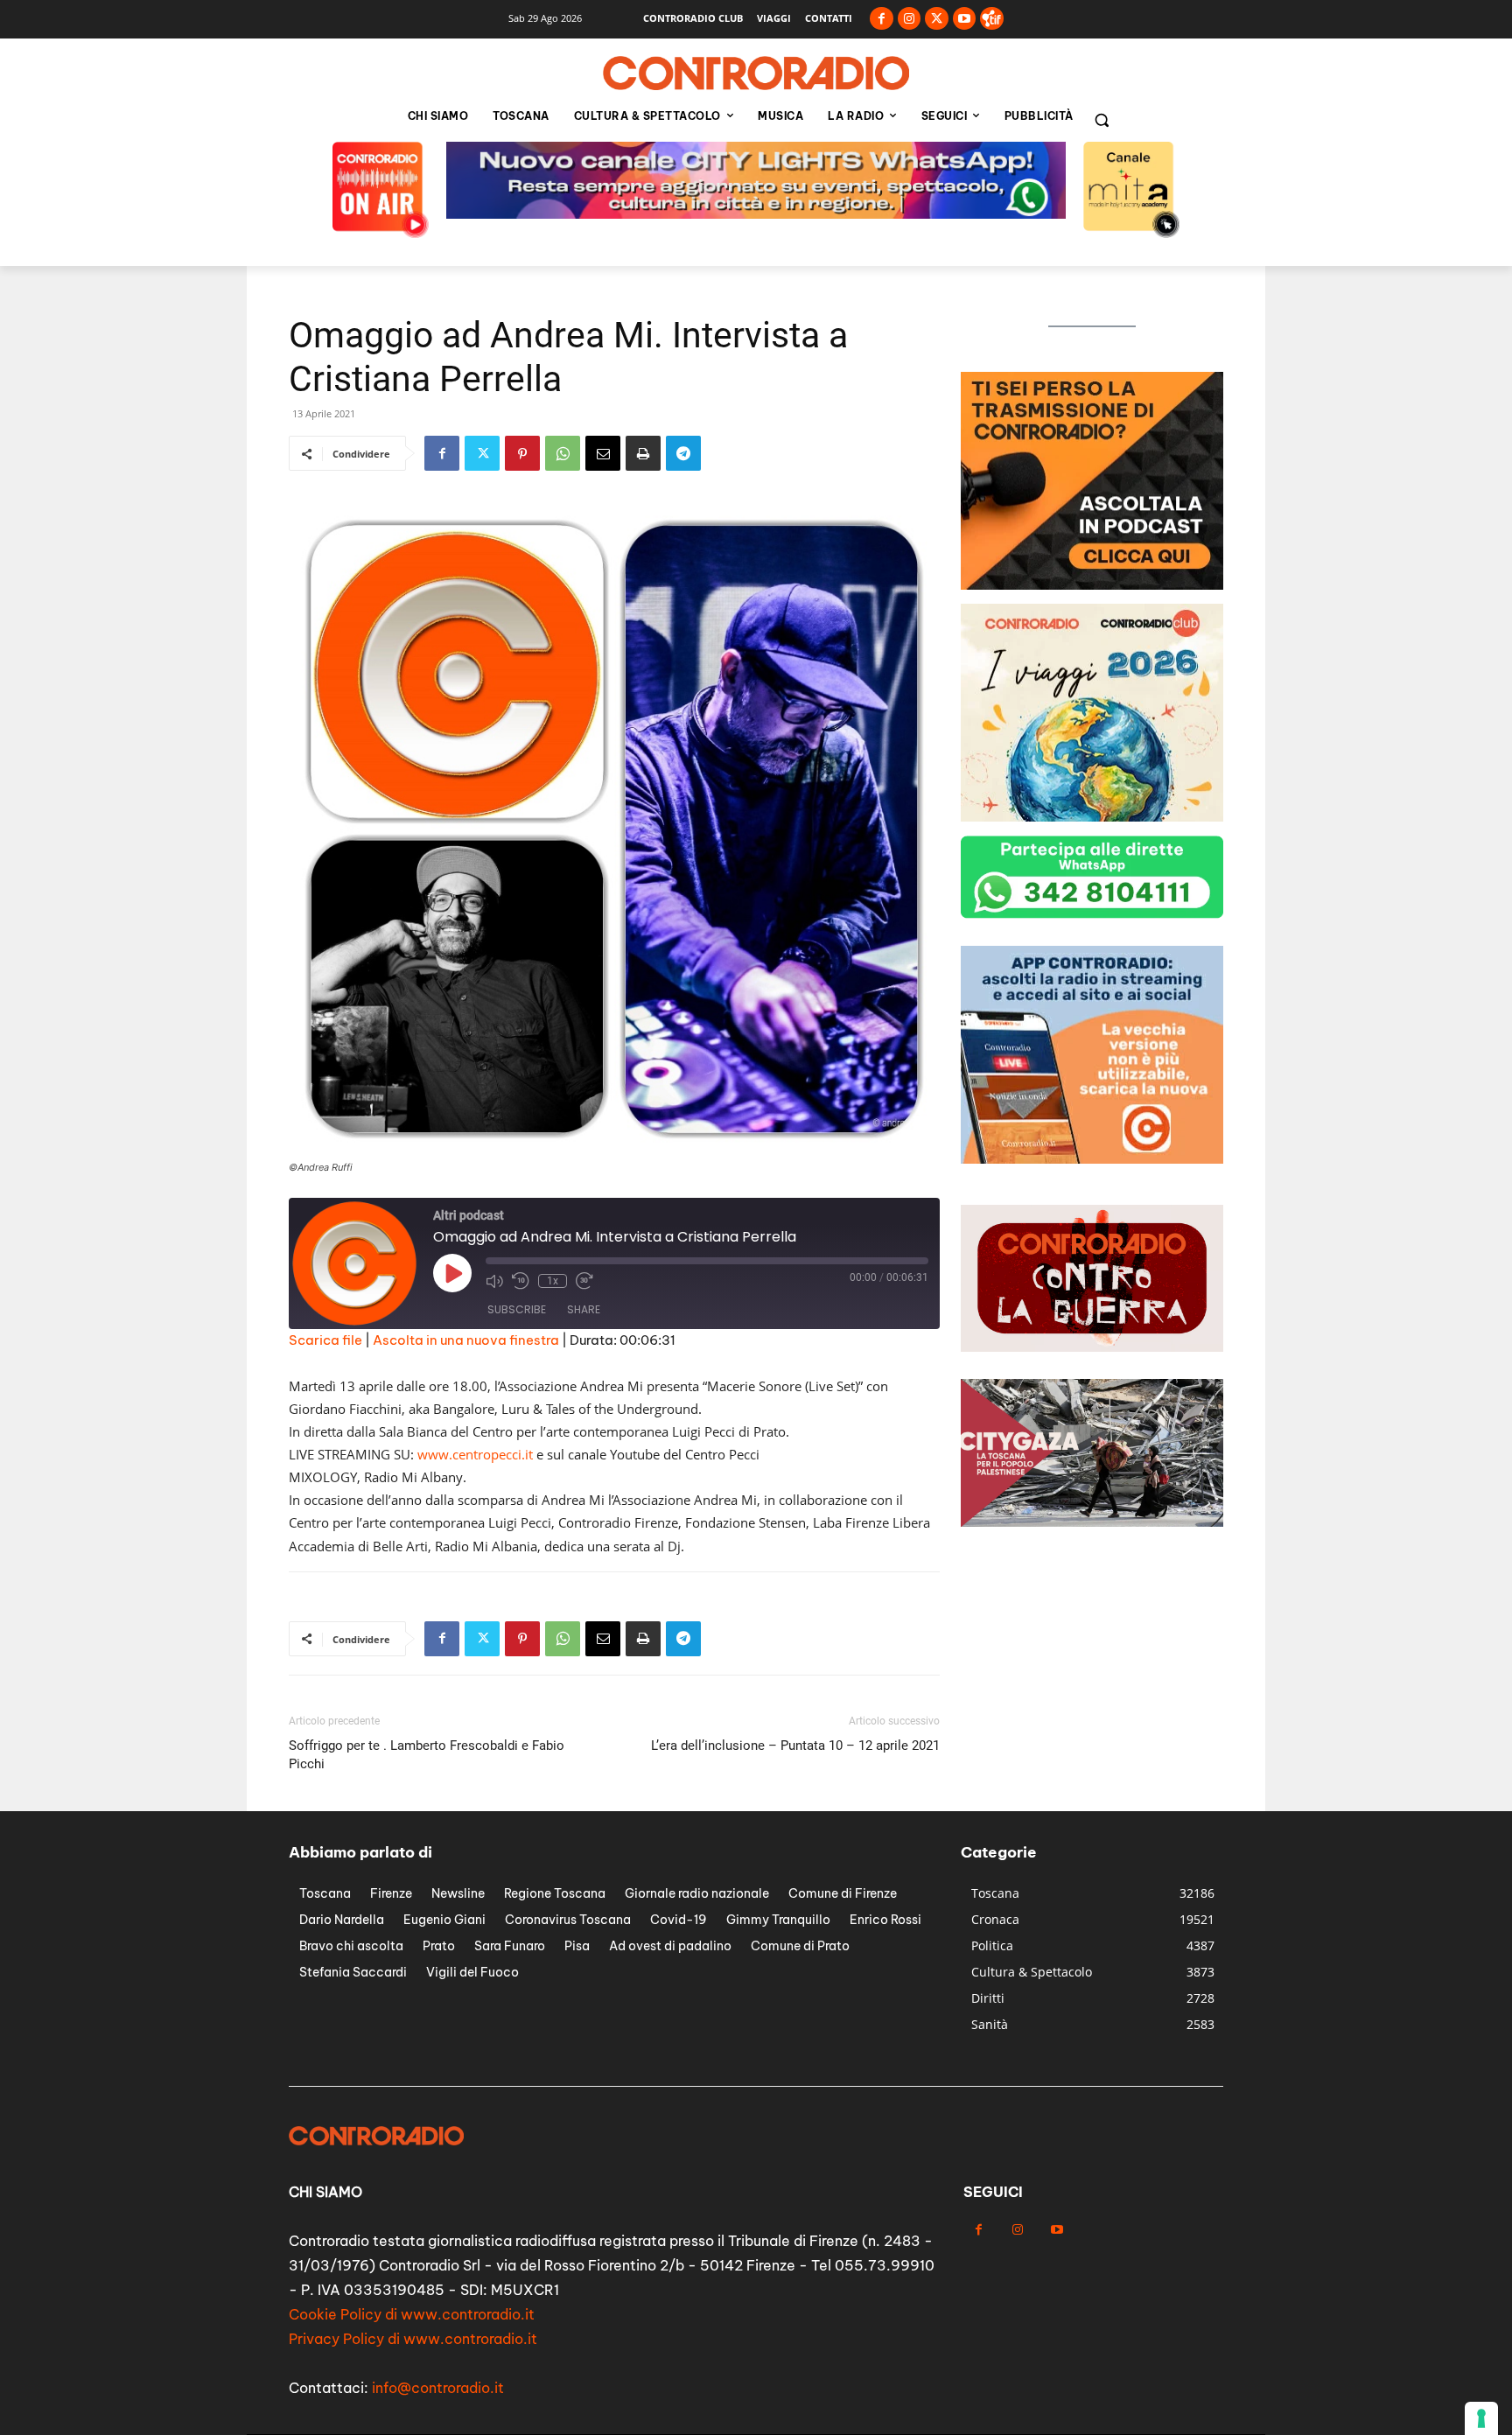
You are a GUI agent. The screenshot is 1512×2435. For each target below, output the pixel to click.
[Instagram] (910, 19)
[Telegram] (683, 453)
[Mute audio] (494, 1281)
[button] (1102, 120)
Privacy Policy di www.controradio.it (413, 2339)
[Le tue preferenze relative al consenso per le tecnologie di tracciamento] (1481, 2418)
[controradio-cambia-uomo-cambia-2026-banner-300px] (1092, 585)
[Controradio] (756, 73)
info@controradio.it (438, 2388)
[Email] (603, 453)
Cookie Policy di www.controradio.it (412, 2314)
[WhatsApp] (563, 453)
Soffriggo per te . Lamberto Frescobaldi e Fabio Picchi (427, 1755)
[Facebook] (882, 19)
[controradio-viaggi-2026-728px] (756, 214)
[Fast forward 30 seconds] (584, 1281)
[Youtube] (965, 19)
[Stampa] (643, 453)
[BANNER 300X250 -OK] (1092, 1159)
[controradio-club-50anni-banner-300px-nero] (1092, 817)
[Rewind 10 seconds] (521, 1281)
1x (553, 1281)
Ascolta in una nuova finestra (466, 1340)
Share (584, 1309)
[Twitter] (937, 19)
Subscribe (517, 1309)
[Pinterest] (522, 453)
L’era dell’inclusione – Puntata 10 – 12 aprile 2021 (795, 1746)
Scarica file (325, 1340)
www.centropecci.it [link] (475, 1454)
